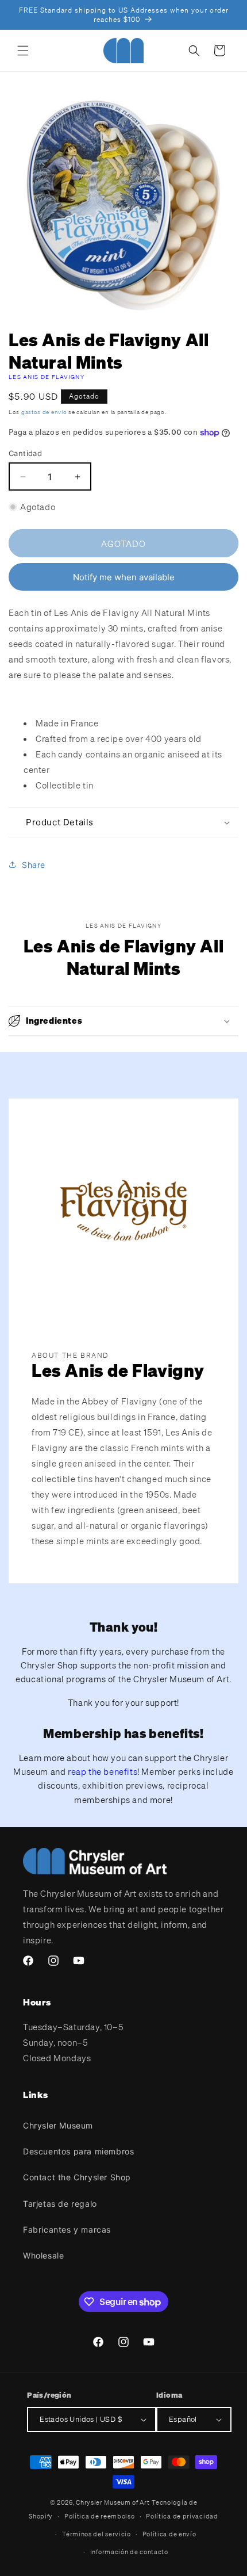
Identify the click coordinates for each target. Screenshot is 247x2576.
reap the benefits (103, 1771)
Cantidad (25, 453)
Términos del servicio (97, 2534)
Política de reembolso (100, 2516)
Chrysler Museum (58, 2125)
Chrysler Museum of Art (113, 2502)
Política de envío (169, 2534)
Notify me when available (124, 577)
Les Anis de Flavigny (47, 377)
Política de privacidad (182, 2516)
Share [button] (34, 865)
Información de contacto (129, 2552)
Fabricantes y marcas (67, 2229)
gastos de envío (44, 412)
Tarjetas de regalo (60, 2204)
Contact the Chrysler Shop (77, 2177)
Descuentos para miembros (78, 2151)
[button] (23, 51)
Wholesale (43, 2255)
